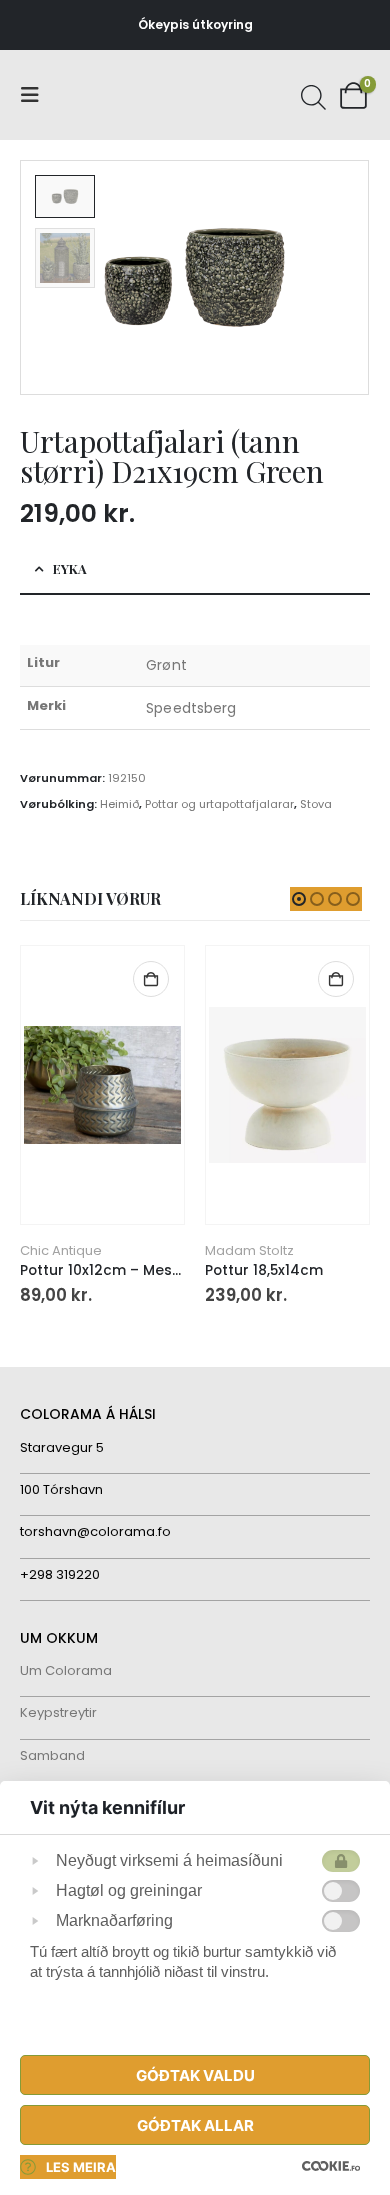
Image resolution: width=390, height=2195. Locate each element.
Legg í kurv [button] (151, 979)
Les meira (81, 2167)
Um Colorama (66, 1670)
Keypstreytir (58, 1712)
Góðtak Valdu (195, 2075)
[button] (36, 95)
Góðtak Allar (195, 2125)
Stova (316, 804)
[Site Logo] (95, 95)
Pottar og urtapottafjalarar (219, 804)
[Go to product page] (102, 1085)
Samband (52, 1755)
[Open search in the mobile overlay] (311, 95)
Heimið (119, 804)
